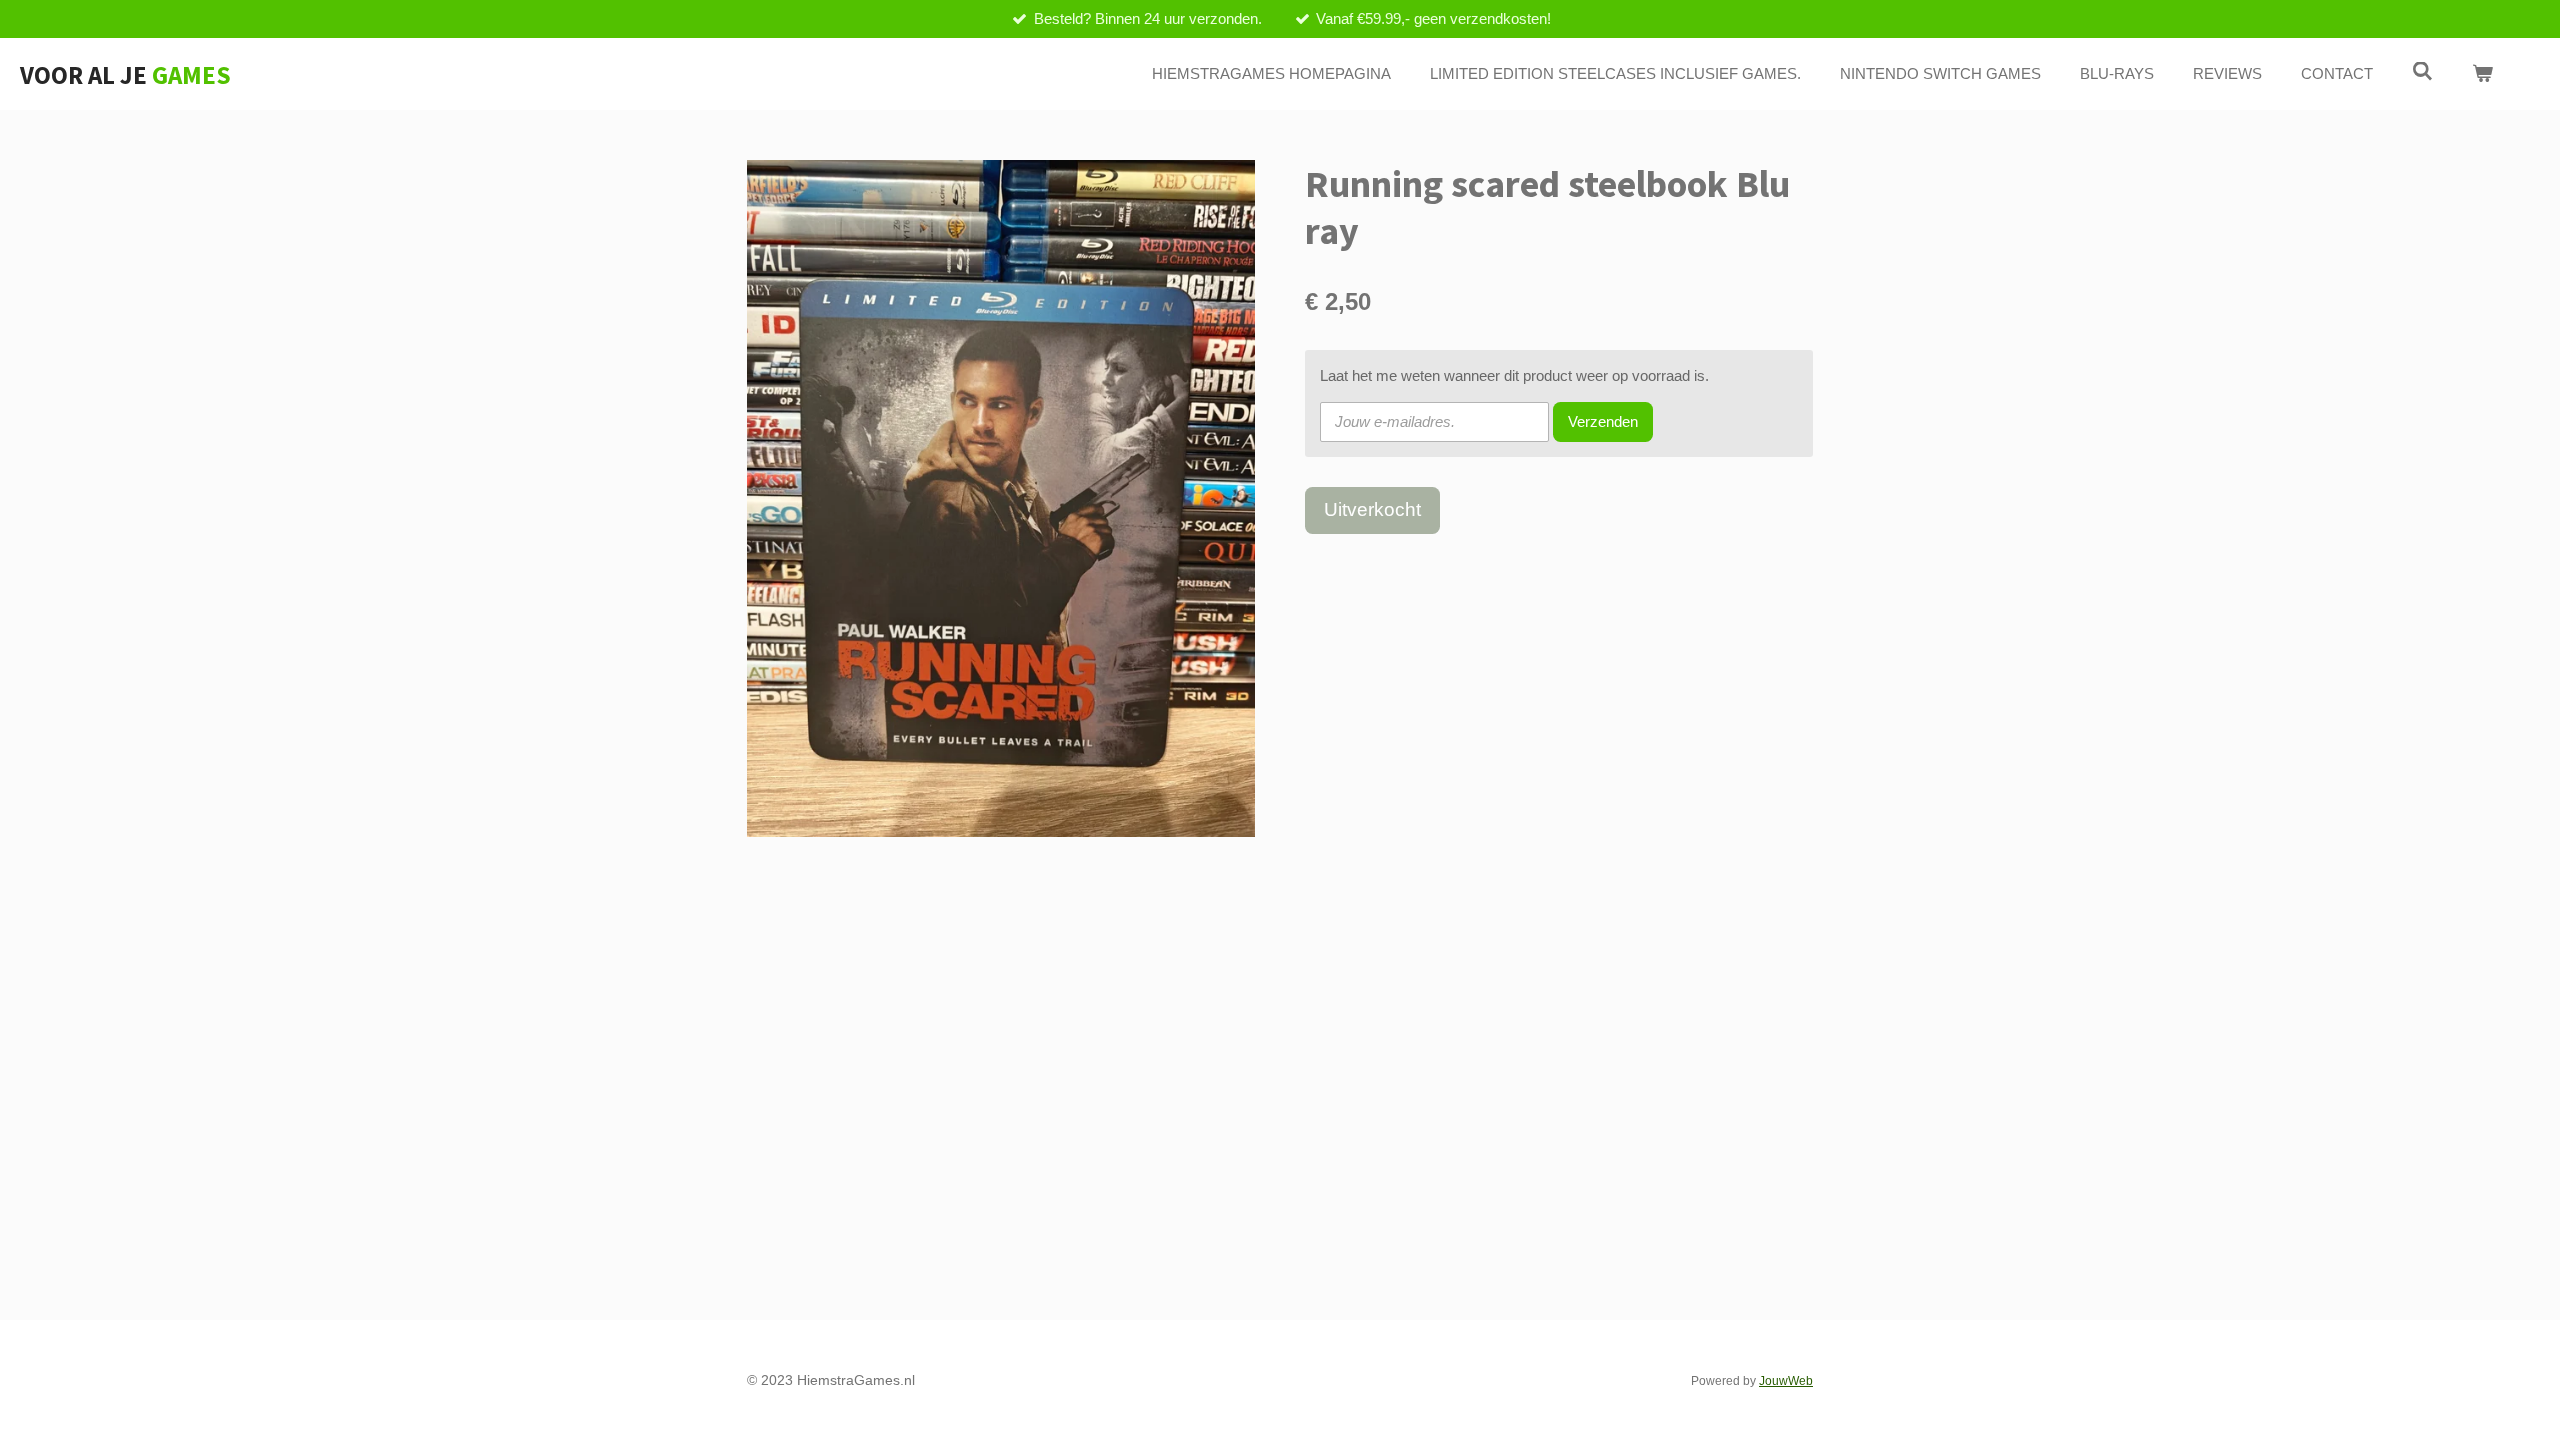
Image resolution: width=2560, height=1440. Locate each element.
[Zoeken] (2422, 71)
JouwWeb (1786, 1380)
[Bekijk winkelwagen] (2482, 74)
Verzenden (1603, 421)
